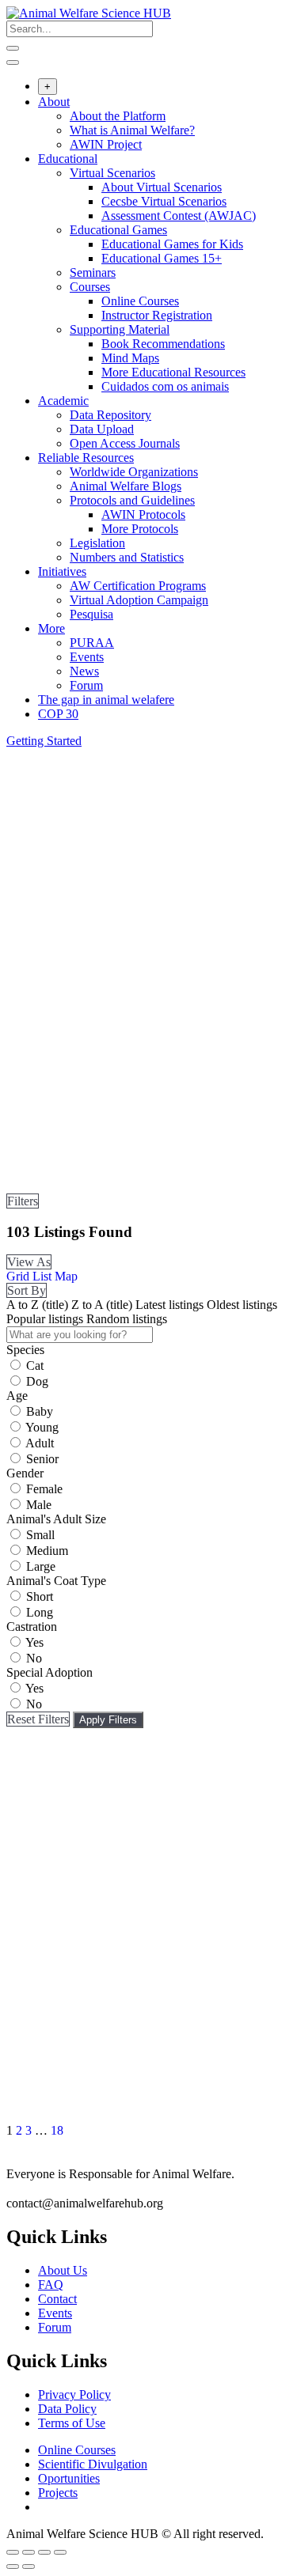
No (34, 1658)
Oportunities (69, 2478)
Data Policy (67, 2409)
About (54, 102)
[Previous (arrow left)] (13, 2567)
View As (29, 1262)
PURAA (92, 643)
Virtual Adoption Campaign (139, 600)
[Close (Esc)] (13, 2552)
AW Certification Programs (138, 586)
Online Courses (140, 301)
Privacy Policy (74, 2394)
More (51, 628)
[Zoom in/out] (60, 2552)
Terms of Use (72, 2423)
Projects (58, 2493)
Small (40, 1535)
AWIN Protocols (143, 514)
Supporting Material (120, 329)
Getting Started (44, 741)
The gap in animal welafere (106, 700)
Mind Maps (130, 358)
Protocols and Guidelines (132, 500)
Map (66, 1276)
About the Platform (118, 116)
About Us (63, 2270)
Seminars (93, 272)
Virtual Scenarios (112, 173)
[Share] (29, 2552)
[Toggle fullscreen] (44, 2552)
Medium (47, 1551)
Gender (25, 1473)
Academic (63, 401)
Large (41, 1566)
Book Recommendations (163, 344)
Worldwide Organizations (134, 472)
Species (25, 1350)
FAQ (51, 2285)
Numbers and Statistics (127, 557)
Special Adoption (49, 1672)
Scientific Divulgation (93, 2464)
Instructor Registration (157, 315)
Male (39, 1505)
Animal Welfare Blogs (126, 486)
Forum (86, 685)
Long (40, 1612)
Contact (57, 2299)
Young (42, 1427)
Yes (34, 1642)
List (42, 1276)
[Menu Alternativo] (13, 62)
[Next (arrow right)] (29, 2567)
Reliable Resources (86, 458)
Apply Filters (108, 1720)
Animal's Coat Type (56, 1581)
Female (44, 1489)
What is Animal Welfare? (132, 130)
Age (17, 1396)
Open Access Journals (125, 443)
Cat (35, 1366)
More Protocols (140, 529)
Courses (90, 287)
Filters (23, 1201)
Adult (40, 1443)
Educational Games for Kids (172, 244)
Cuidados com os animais (165, 386)
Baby (40, 1411)
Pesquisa (91, 614)
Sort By (27, 1290)
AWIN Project (106, 144)
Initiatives (62, 571)
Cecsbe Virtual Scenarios (164, 201)
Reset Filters (38, 1719)
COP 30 (58, 714)
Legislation (97, 543)
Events (87, 657)
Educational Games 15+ (162, 258)
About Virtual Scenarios (162, 187)
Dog (37, 1381)
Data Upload (102, 429)
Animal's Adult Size (56, 1519)
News (84, 671)
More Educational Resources (173, 372)
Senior (42, 1459)
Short (40, 1596)
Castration (32, 1627)
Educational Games (118, 230)
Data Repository (110, 415)
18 (57, 2130)
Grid (18, 1276)
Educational (68, 159)
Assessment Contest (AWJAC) (179, 216)
